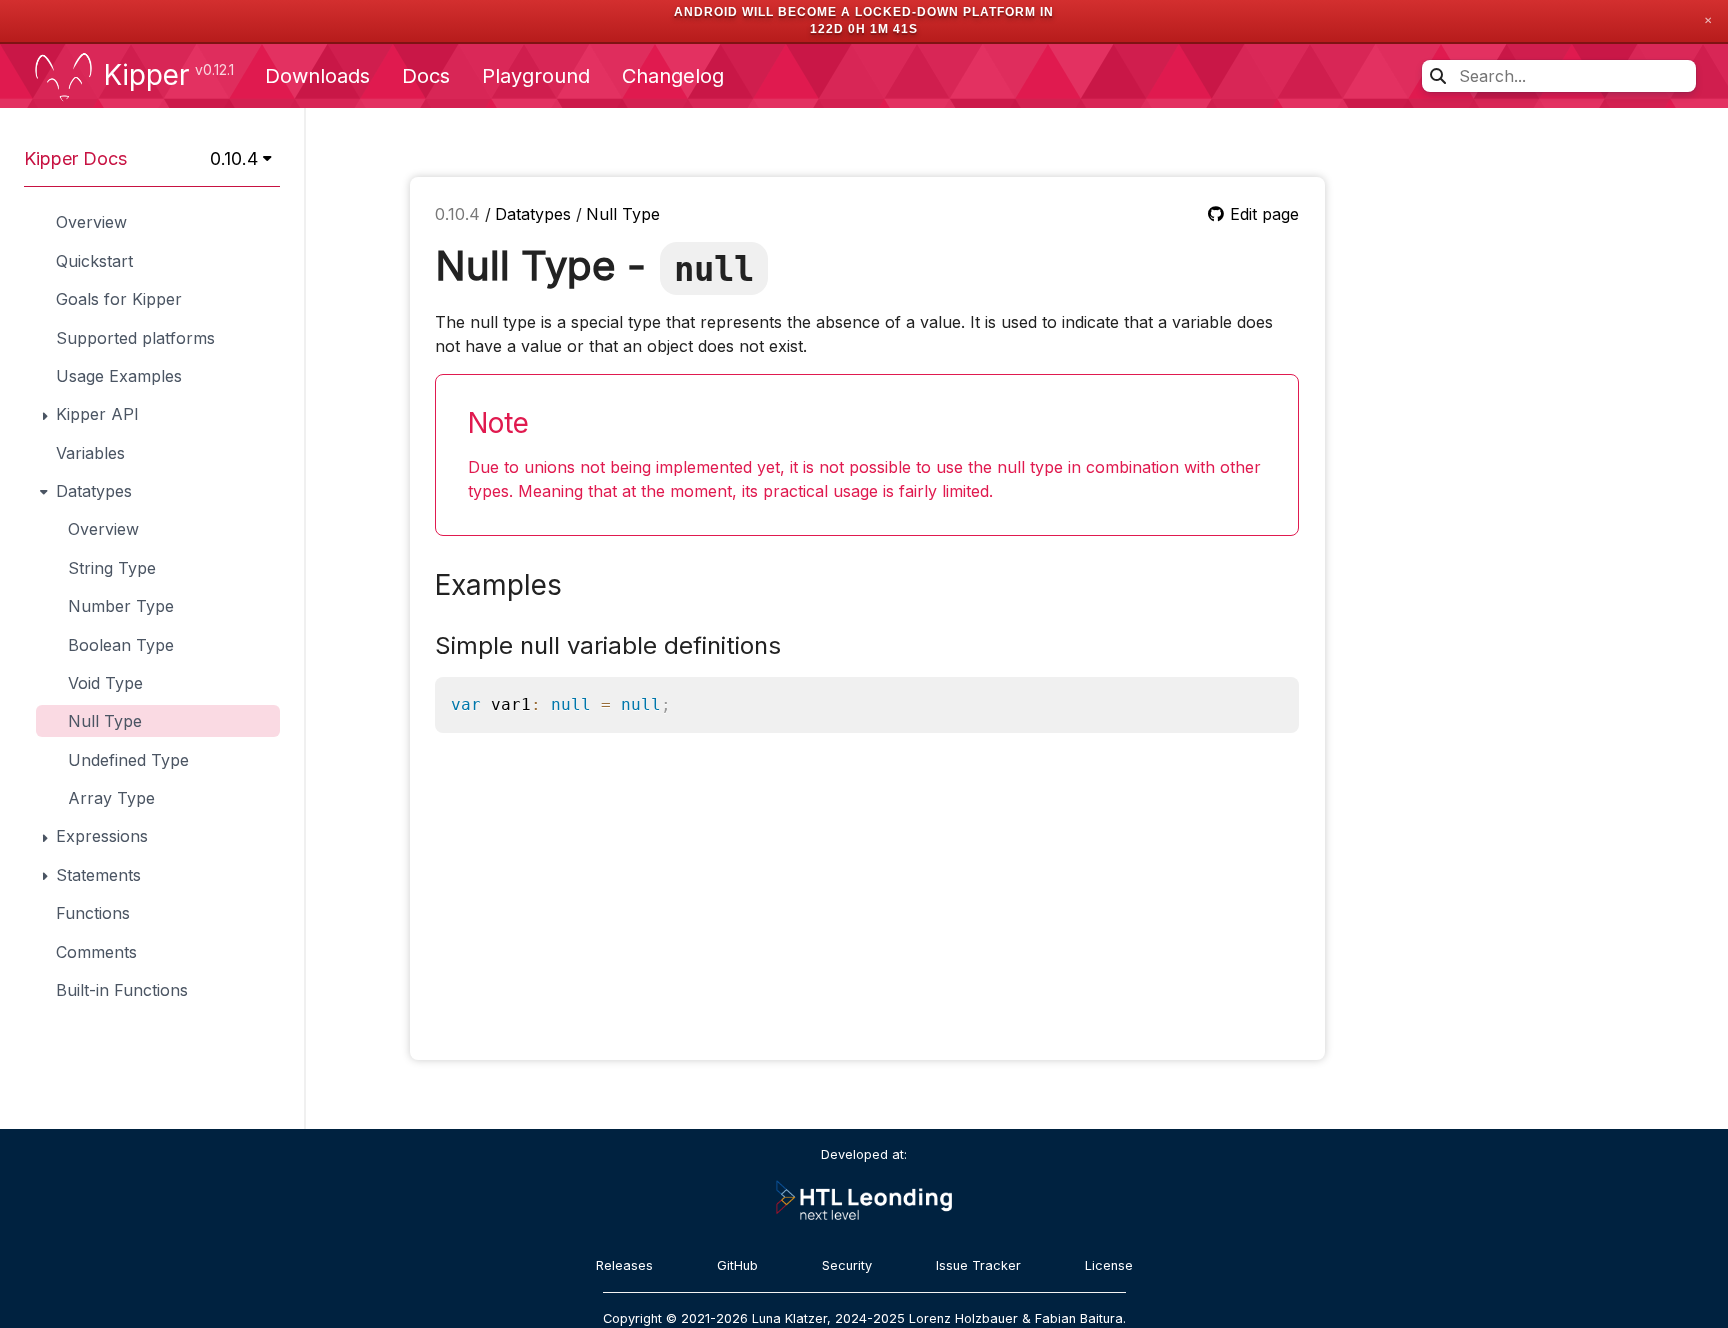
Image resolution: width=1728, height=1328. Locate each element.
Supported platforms (135, 338)
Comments (96, 952)
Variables (90, 453)
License (1109, 1265)
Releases (624, 1265)
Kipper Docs (75, 158)
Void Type (105, 683)
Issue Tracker (978, 1265)
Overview (91, 222)
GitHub (737, 1265)
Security (847, 1265)
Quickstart (94, 261)
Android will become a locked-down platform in (864, 12)
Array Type (111, 798)
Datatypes (535, 214)
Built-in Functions (122, 990)
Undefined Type (128, 760)
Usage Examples (119, 376)
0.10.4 (460, 214)
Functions (93, 913)
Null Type (105, 721)
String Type (112, 568)
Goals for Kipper (119, 299)
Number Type (121, 606)
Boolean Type (121, 645)
